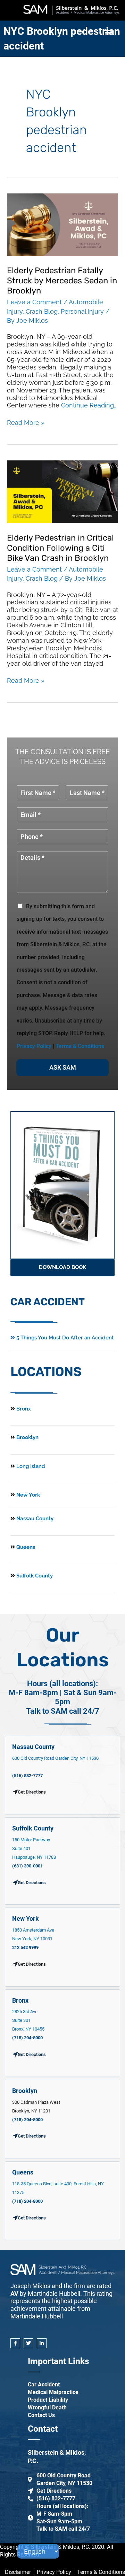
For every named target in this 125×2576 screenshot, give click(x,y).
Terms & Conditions (80, 1046)
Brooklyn (27, 1437)
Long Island (31, 1466)
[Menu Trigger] (109, 32)
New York (27, 1495)
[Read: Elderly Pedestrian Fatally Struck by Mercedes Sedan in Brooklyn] (62, 224)
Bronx (24, 1409)
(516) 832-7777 (27, 1776)
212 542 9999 (25, 1947)
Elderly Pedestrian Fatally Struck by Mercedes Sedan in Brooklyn (62, 281)
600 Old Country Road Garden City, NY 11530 (55, 1758)
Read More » (26, 423)
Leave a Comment (34, 302)
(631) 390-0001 (27, 1866)
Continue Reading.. (89, 405)
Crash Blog (42, 311)
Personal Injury (82, 311)
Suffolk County (34, 1576)
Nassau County (34, 1519)
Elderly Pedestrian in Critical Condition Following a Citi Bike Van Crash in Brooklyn (60, 548)
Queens (25, 1547)
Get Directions (32, 1883)
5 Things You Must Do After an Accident (64, 1338)
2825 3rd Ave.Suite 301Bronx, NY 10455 (28, 2020)
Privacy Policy (34, 1046)
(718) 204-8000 (27, 2038)
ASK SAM (63, 1067)
